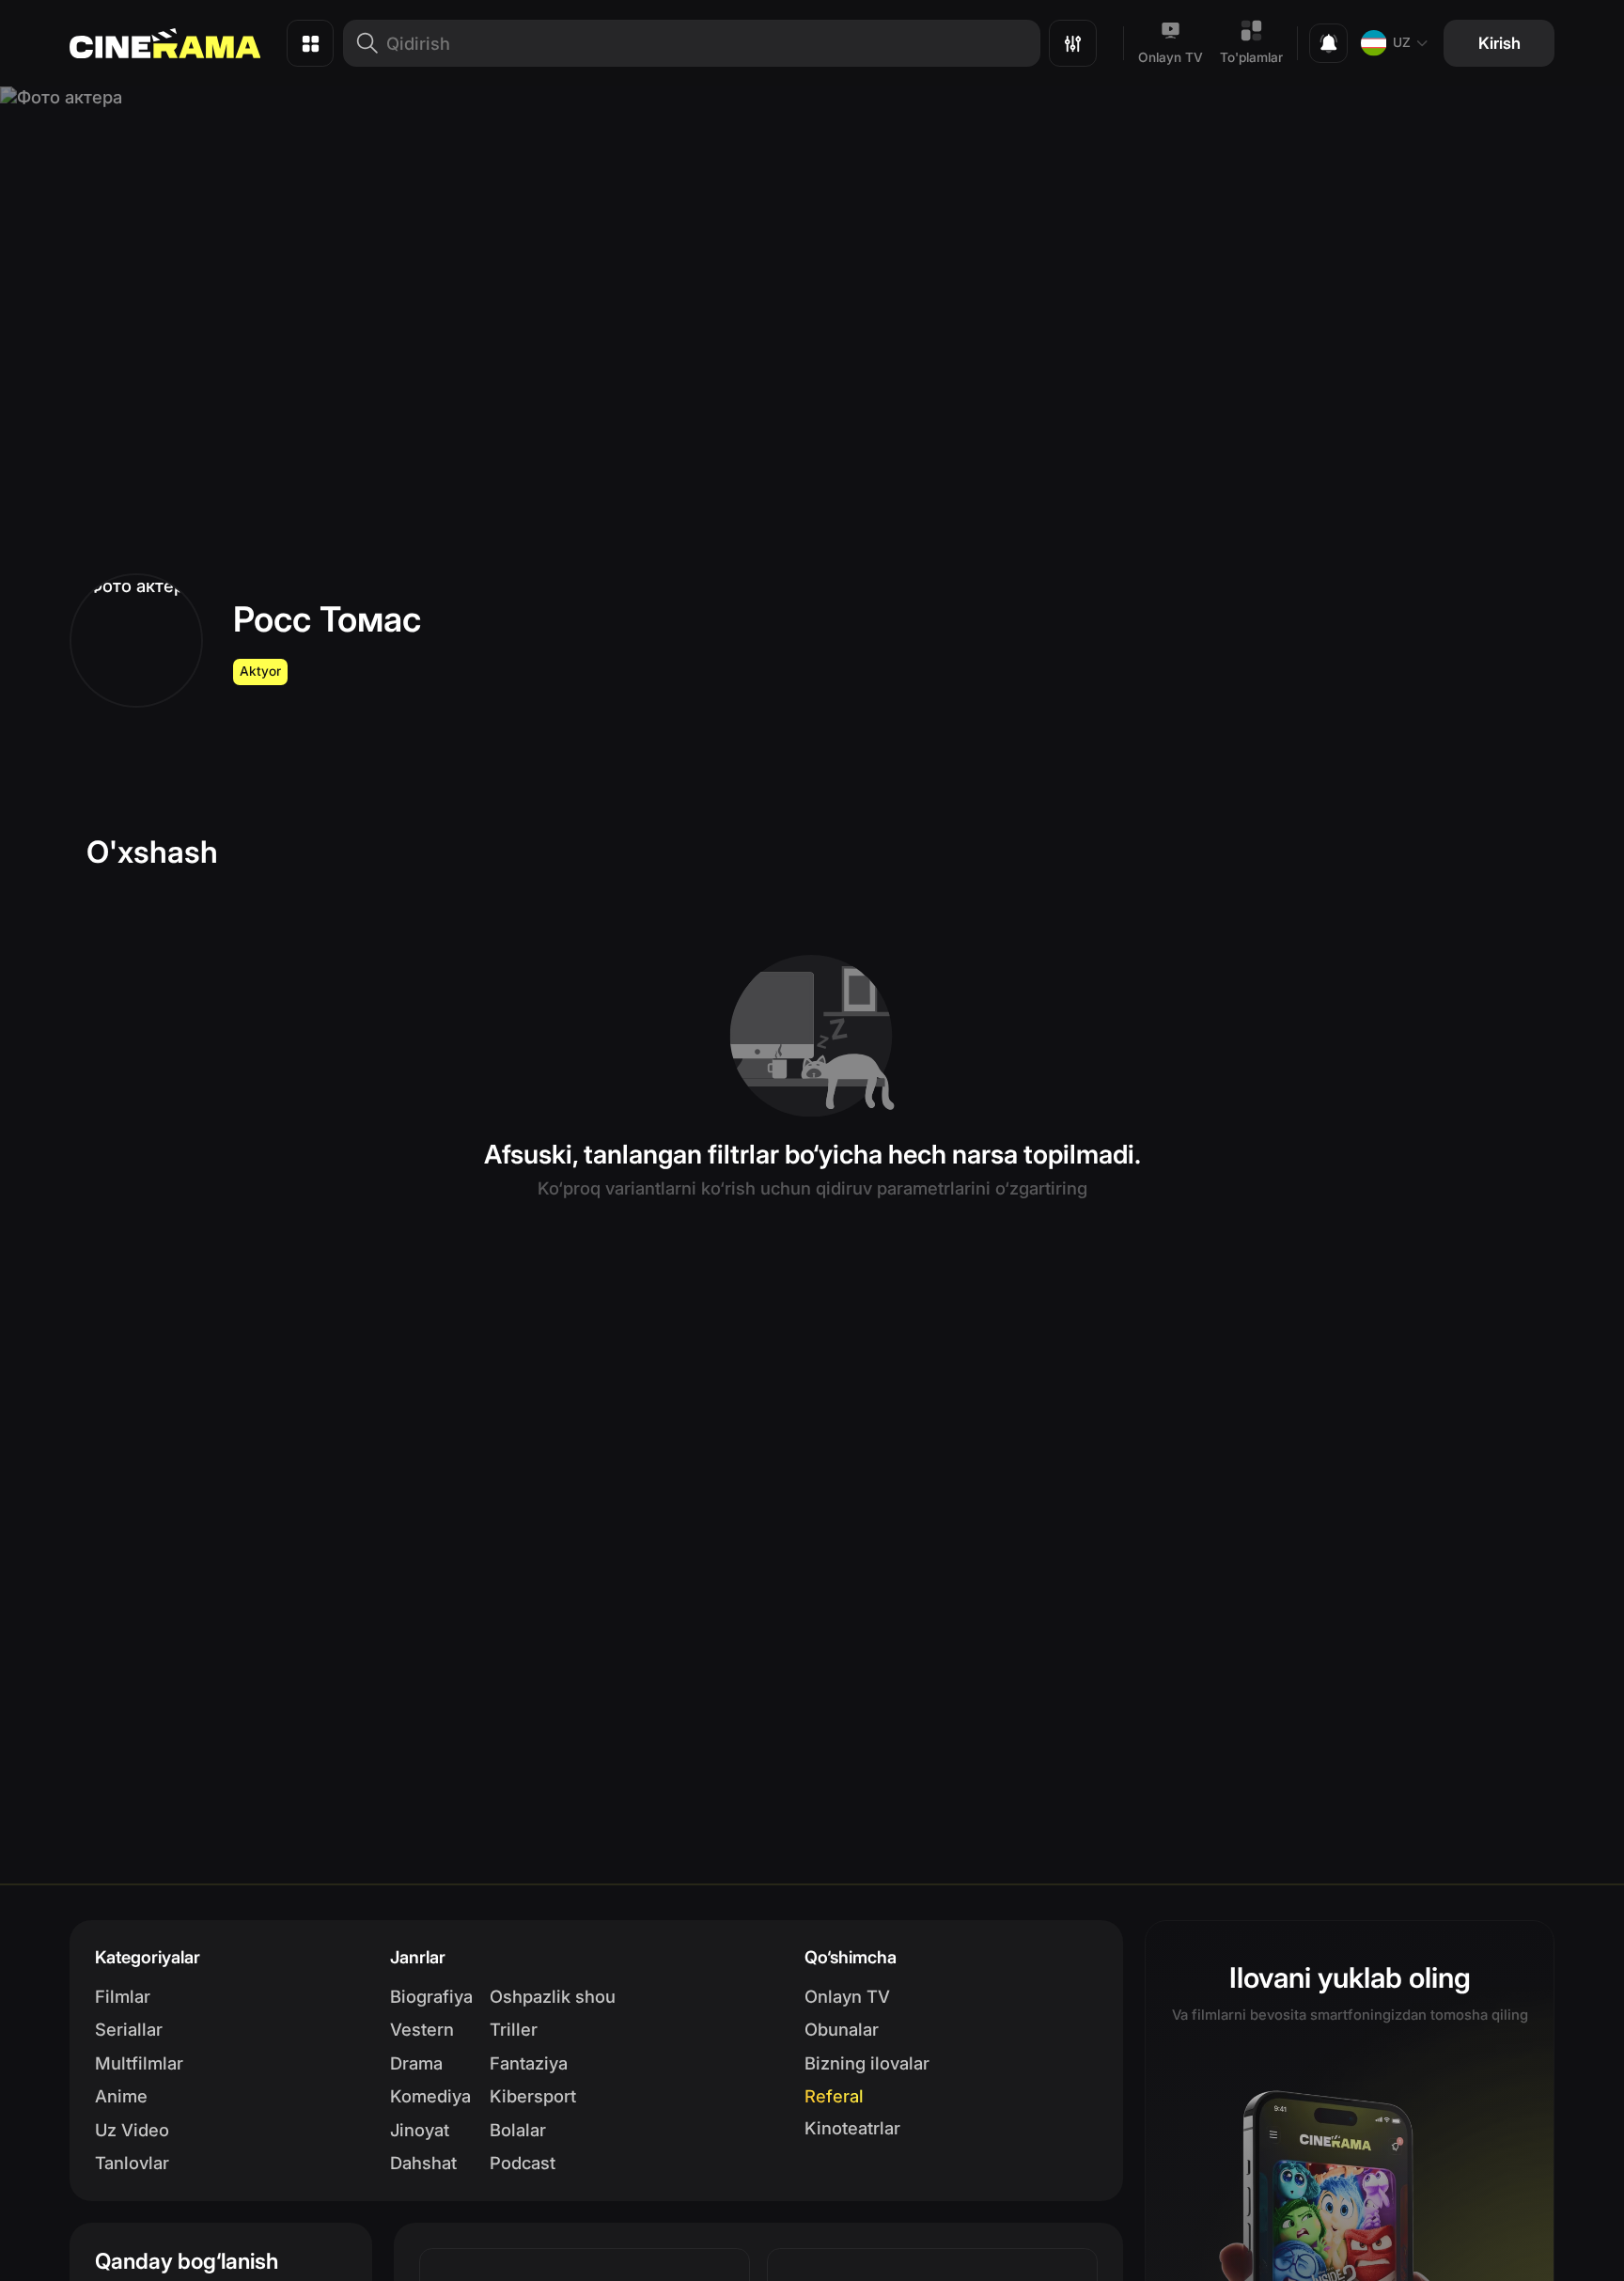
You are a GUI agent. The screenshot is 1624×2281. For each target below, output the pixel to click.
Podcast (523, 2163)
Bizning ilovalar (867, 2063)
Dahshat (423, 2163)
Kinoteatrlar (852, 2128)
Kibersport (533, 2096)
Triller (514, 2029)
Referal (834, 2096)
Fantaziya (529, 2063)
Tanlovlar (132, 2163)
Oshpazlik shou (553, 1996)
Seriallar (129, 2029)
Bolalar (518, 2130)
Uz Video (132, 2130)
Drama (416, 2063)
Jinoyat (420, 2130)
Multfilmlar (139, 2063)
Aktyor (260, 671)
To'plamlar (1251, 57)
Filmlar (123, 1996)
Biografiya (431, 1996)
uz (1402, 42)
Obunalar (842, 2029)
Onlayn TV (1171, 57)
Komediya (430, 2096)
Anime (121, 2096)
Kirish (1499, 43)
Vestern (422, 2029)
